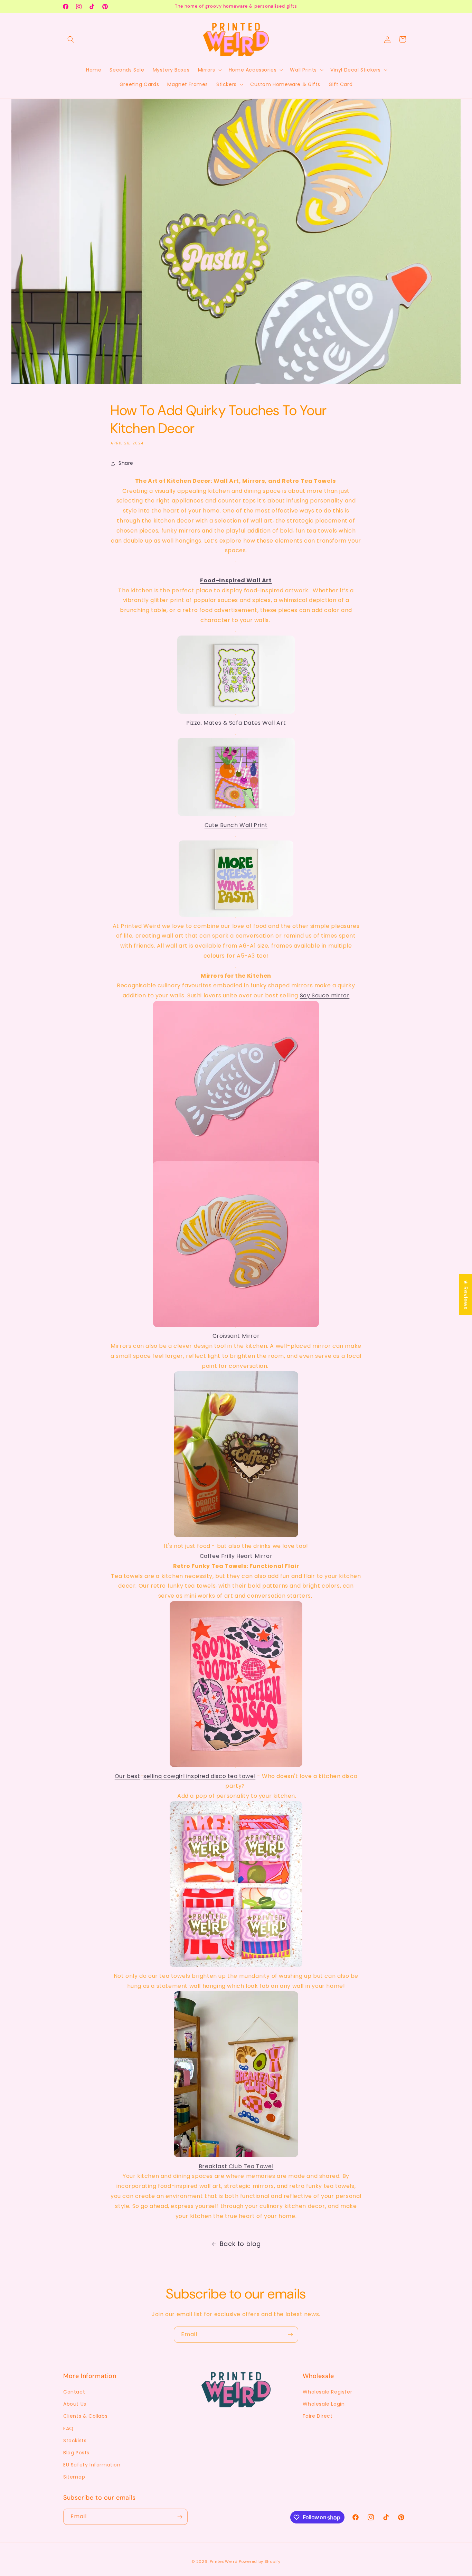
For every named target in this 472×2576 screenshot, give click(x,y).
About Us (75, 2404)
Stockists (75, 2441)
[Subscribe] (290, 2335)
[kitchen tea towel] (236, 1956)
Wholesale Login (324, 2404)
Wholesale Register (327, 2392)
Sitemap (74, 2477)
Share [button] (126, 463)
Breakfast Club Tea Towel (236, 2166)
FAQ (68, 2428)
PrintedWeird (224, 2561)
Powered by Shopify (260, 2561)
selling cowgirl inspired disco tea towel (199, 1776)
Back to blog (240, 2244)
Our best (128, 1776)
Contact (74, 2392)
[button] (71, 39)
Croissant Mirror (236, 1336)
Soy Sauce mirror (325, 995)
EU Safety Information (92, 2465)
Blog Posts (76, 2453)
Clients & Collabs (85, 2416)
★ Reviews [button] (466, 1295)
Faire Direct (318, 2416)
